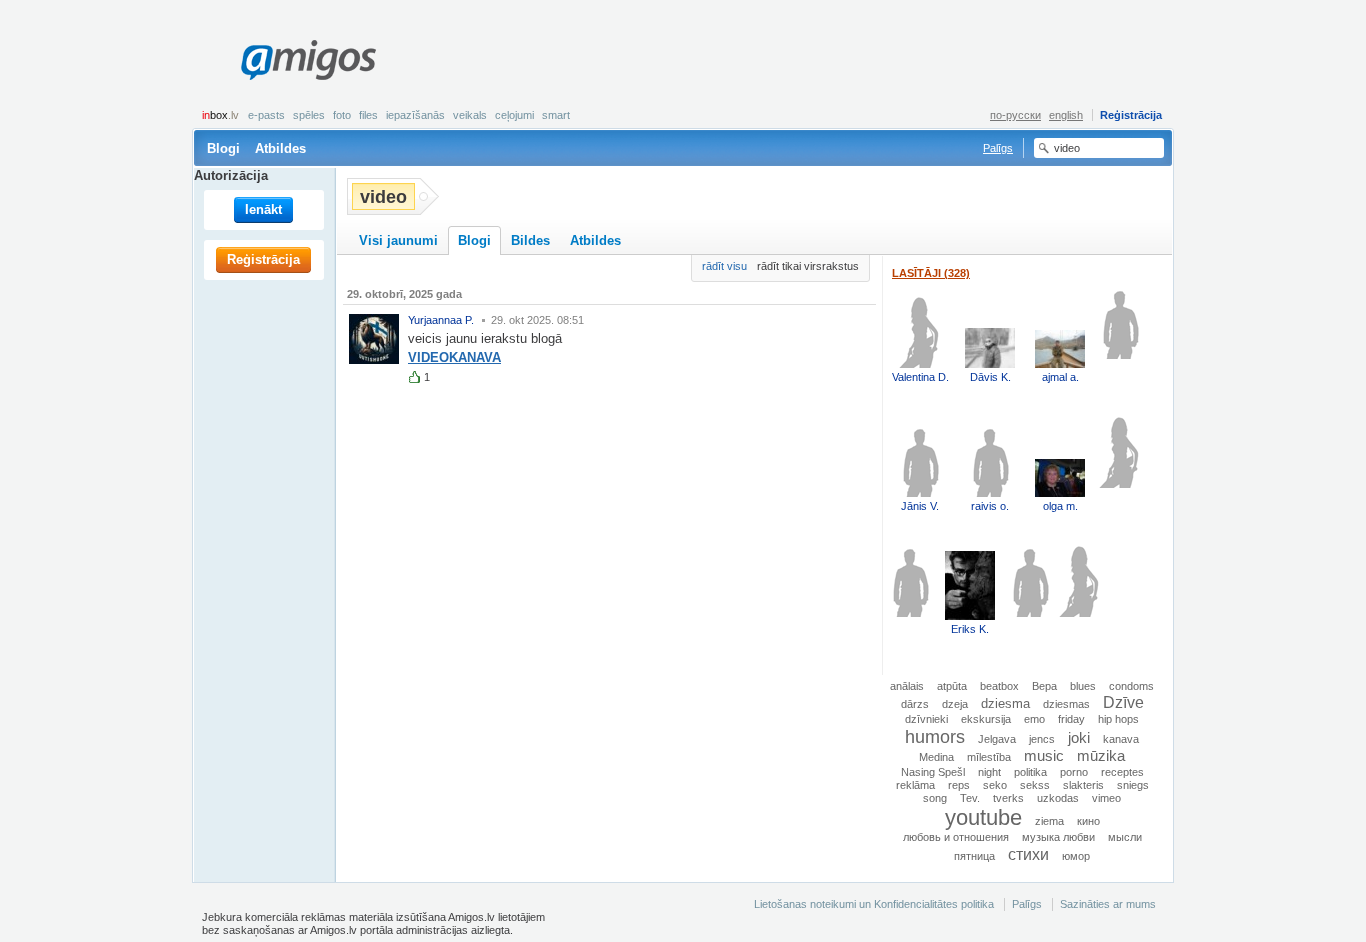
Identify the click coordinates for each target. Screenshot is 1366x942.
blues (1083, 686)
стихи (1028, 854)
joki (1079, 738)
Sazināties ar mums (1108, 904)
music (1044, 756)
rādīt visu (724, 266)
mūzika (1101, 756)
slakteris (1083, 785)
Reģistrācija (1131, 115)
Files (368, 115)
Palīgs (998, 148)
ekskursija (986, 719)
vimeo (1106, 798)
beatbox (999, 686)
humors (935, 736)
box (220, 115)
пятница (974, 856)
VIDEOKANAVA (454, 357)
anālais (907, 686)
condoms (1131, 686)
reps (959, 785)
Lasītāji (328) (931, 273)
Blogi (223, 148)
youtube (983, 817)
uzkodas (1058, 798)
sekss (1035, 785)
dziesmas (1066, 704)
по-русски (1015, 115)
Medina (936, 757)
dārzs (915, 704)
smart (556, 115)
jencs (1042, 739)
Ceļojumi (514, 115)
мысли (1125, 837)
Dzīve (1123, 702)
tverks (1008, 798)
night (989, 772)
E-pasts (266, 115)
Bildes (530, 240)
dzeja (955, 704)
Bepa (1044, 686)
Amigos (308, 60)
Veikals (470, 115)
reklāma (915, 785)
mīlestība (989, 757)
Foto (342, 115)
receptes (1122, 772)
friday (1071, 719)
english (1066, 115)
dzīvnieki (926, 719)
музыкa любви (1058, 837)
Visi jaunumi (398, 240)
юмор (1076, 856)
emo (1034, 719)
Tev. (970, 798)
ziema (1049, 821)
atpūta (952, 686)
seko (995, 785)
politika (1030, 772)
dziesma (1005, 703)
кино (1088, 821)
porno (1074, 772)
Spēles (309, 115)
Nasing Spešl (933, 772)
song (935, 798)
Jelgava (997, 739)
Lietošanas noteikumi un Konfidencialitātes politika (874, 904)
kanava (1121, 739)
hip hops (1118, 719)
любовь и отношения (956, 837)
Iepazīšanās (415, 115)
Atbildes (280, 148)
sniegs (1133, 785)
